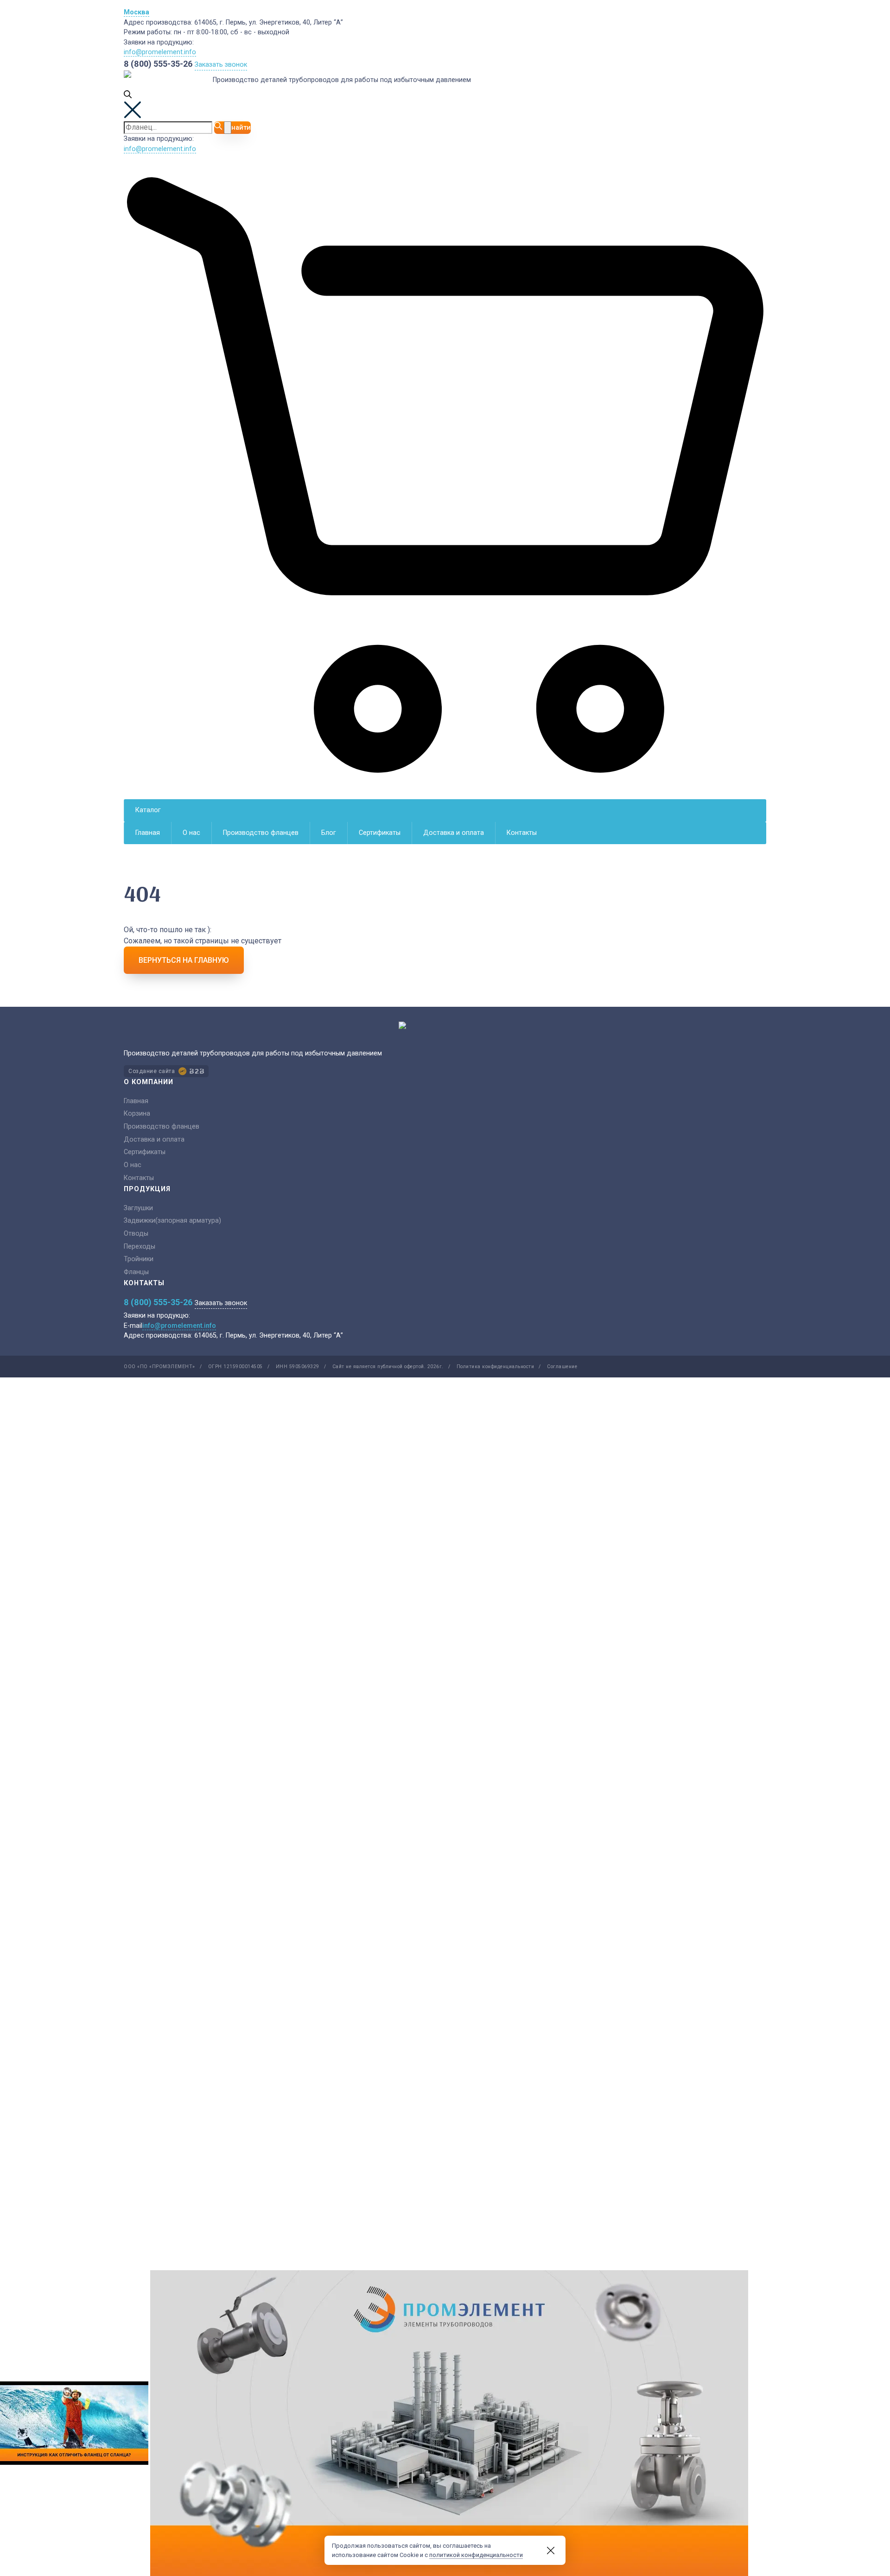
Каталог (148, 810)
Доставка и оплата (454, 833)
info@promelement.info (160, 52)
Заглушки (138, 1208)
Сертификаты (380, 833)
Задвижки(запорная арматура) (172, 1221)
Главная (148, 833)
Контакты (522, 833)
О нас (191, 833)
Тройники (139, 1259)
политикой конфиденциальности (476, 2555)
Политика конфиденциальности (496, 1367)
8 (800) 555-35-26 (158, 64)
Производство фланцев (261, 833)
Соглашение (562, 1367)
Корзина (137, 1114)
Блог (329, 833)
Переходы (140, 1247)
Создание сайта (152, 1071)
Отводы (136, 1234)
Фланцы (136, 1272)
